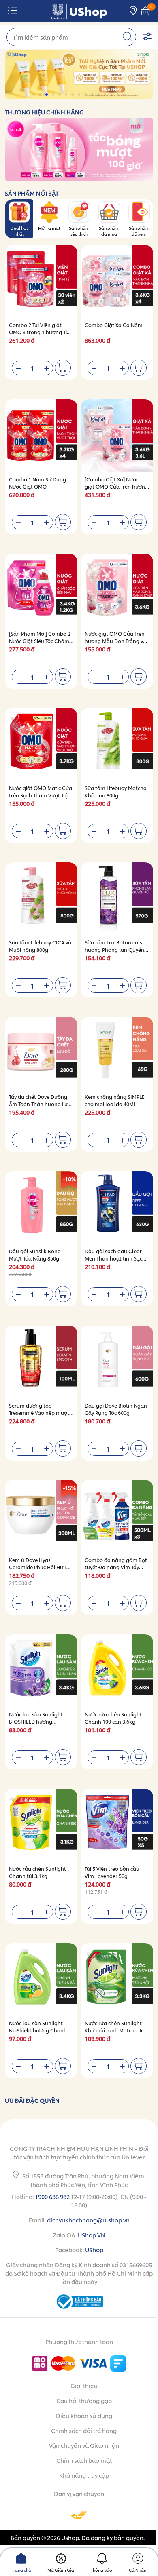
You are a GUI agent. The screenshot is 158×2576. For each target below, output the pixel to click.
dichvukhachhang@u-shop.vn (88, 2220)
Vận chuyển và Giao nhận (84, 2445)
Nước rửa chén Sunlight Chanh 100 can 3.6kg (113, 1718)
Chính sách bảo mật (84, 2460)
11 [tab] (99, 95)
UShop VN (92, 2235)
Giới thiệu (84, 2385)
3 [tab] (47, 95)
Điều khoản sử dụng (84, 2415)
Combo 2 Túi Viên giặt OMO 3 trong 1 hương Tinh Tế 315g (41, 332)
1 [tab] (34, 95)
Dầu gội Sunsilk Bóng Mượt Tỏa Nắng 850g (35, 1255)
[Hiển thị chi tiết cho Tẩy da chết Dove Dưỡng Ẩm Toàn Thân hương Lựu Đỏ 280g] (41, 1053)
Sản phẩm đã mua (109, 231)
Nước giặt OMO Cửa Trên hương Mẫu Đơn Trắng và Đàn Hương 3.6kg (115, 641)
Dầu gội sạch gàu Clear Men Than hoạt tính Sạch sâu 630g (115, 1258)
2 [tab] (41, 95)
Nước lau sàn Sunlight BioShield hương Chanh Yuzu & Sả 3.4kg (38, 2030)
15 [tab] (125, 95)
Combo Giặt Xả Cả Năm (114, 325)
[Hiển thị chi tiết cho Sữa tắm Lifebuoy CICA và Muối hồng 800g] (41, 899)
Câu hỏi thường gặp (84, 2400)
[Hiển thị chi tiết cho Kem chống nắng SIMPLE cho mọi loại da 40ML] (117, 1053)
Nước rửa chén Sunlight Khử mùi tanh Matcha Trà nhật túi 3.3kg (115, 2030)
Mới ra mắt (49, 228)
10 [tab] (93, 95)
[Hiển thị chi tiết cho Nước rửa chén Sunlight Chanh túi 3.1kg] (41, 1825)
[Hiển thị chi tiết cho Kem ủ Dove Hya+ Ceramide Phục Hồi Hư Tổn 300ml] (41, 1516)
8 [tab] (80, 95)
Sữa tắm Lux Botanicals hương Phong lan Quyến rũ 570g (114, 950)
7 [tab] (73, 95)
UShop (94, 2250)
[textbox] (71, 37)
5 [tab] (60, 95)
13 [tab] (112, 95)
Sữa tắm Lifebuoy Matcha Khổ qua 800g (116, 792)
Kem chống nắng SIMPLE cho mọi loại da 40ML (115, 1100)
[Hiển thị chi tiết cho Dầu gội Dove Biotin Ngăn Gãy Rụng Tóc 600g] (117, 1362)
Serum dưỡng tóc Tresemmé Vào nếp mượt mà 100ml (39, 1413)
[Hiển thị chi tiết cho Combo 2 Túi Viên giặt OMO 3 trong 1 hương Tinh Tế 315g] (41, 281)
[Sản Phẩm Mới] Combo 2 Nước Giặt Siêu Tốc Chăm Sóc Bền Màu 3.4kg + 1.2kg (41, 641)
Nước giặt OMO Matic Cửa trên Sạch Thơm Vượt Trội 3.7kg (41, 795)
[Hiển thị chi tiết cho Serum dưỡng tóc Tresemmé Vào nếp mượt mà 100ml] (41, 1362)
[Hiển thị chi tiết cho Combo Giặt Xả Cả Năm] (117, 281)
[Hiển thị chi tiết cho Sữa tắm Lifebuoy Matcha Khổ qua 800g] (117, 744)
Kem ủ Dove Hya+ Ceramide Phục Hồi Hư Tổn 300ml (41, 1567)
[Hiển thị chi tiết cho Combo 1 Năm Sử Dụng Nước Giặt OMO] (41, 435)
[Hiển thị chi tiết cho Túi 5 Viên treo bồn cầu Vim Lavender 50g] (117, 1825)
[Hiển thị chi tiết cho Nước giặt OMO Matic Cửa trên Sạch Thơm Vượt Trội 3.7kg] (41, 744)
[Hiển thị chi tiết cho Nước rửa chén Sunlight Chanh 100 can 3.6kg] (117, 1671)
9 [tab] (86, 95)
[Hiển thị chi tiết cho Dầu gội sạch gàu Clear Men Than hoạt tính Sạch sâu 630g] (117, 1207)
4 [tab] (54, 95)
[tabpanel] (79, 75)
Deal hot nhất (19, 231)
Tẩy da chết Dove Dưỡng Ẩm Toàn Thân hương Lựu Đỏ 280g (40, 1104)
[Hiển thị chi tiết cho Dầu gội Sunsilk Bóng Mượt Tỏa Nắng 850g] (41, 1207)
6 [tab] (67, 95)
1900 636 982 (52, 2196)
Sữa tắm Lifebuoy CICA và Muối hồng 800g (40, 946)
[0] (145, 11)
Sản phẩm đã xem (139, 231)
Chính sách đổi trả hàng (84, 2430)
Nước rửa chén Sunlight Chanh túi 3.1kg (37, 1872)
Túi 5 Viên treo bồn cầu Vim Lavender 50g (112, 1872)
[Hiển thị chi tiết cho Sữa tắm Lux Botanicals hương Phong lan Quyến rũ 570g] (117, 899)
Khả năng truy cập (84, 2475)
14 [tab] (118, 95)
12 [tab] (106, 95)
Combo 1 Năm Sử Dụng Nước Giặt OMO (37, 483)
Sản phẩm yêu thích (79, 231)
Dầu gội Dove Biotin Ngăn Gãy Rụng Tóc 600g (116, 1409)
